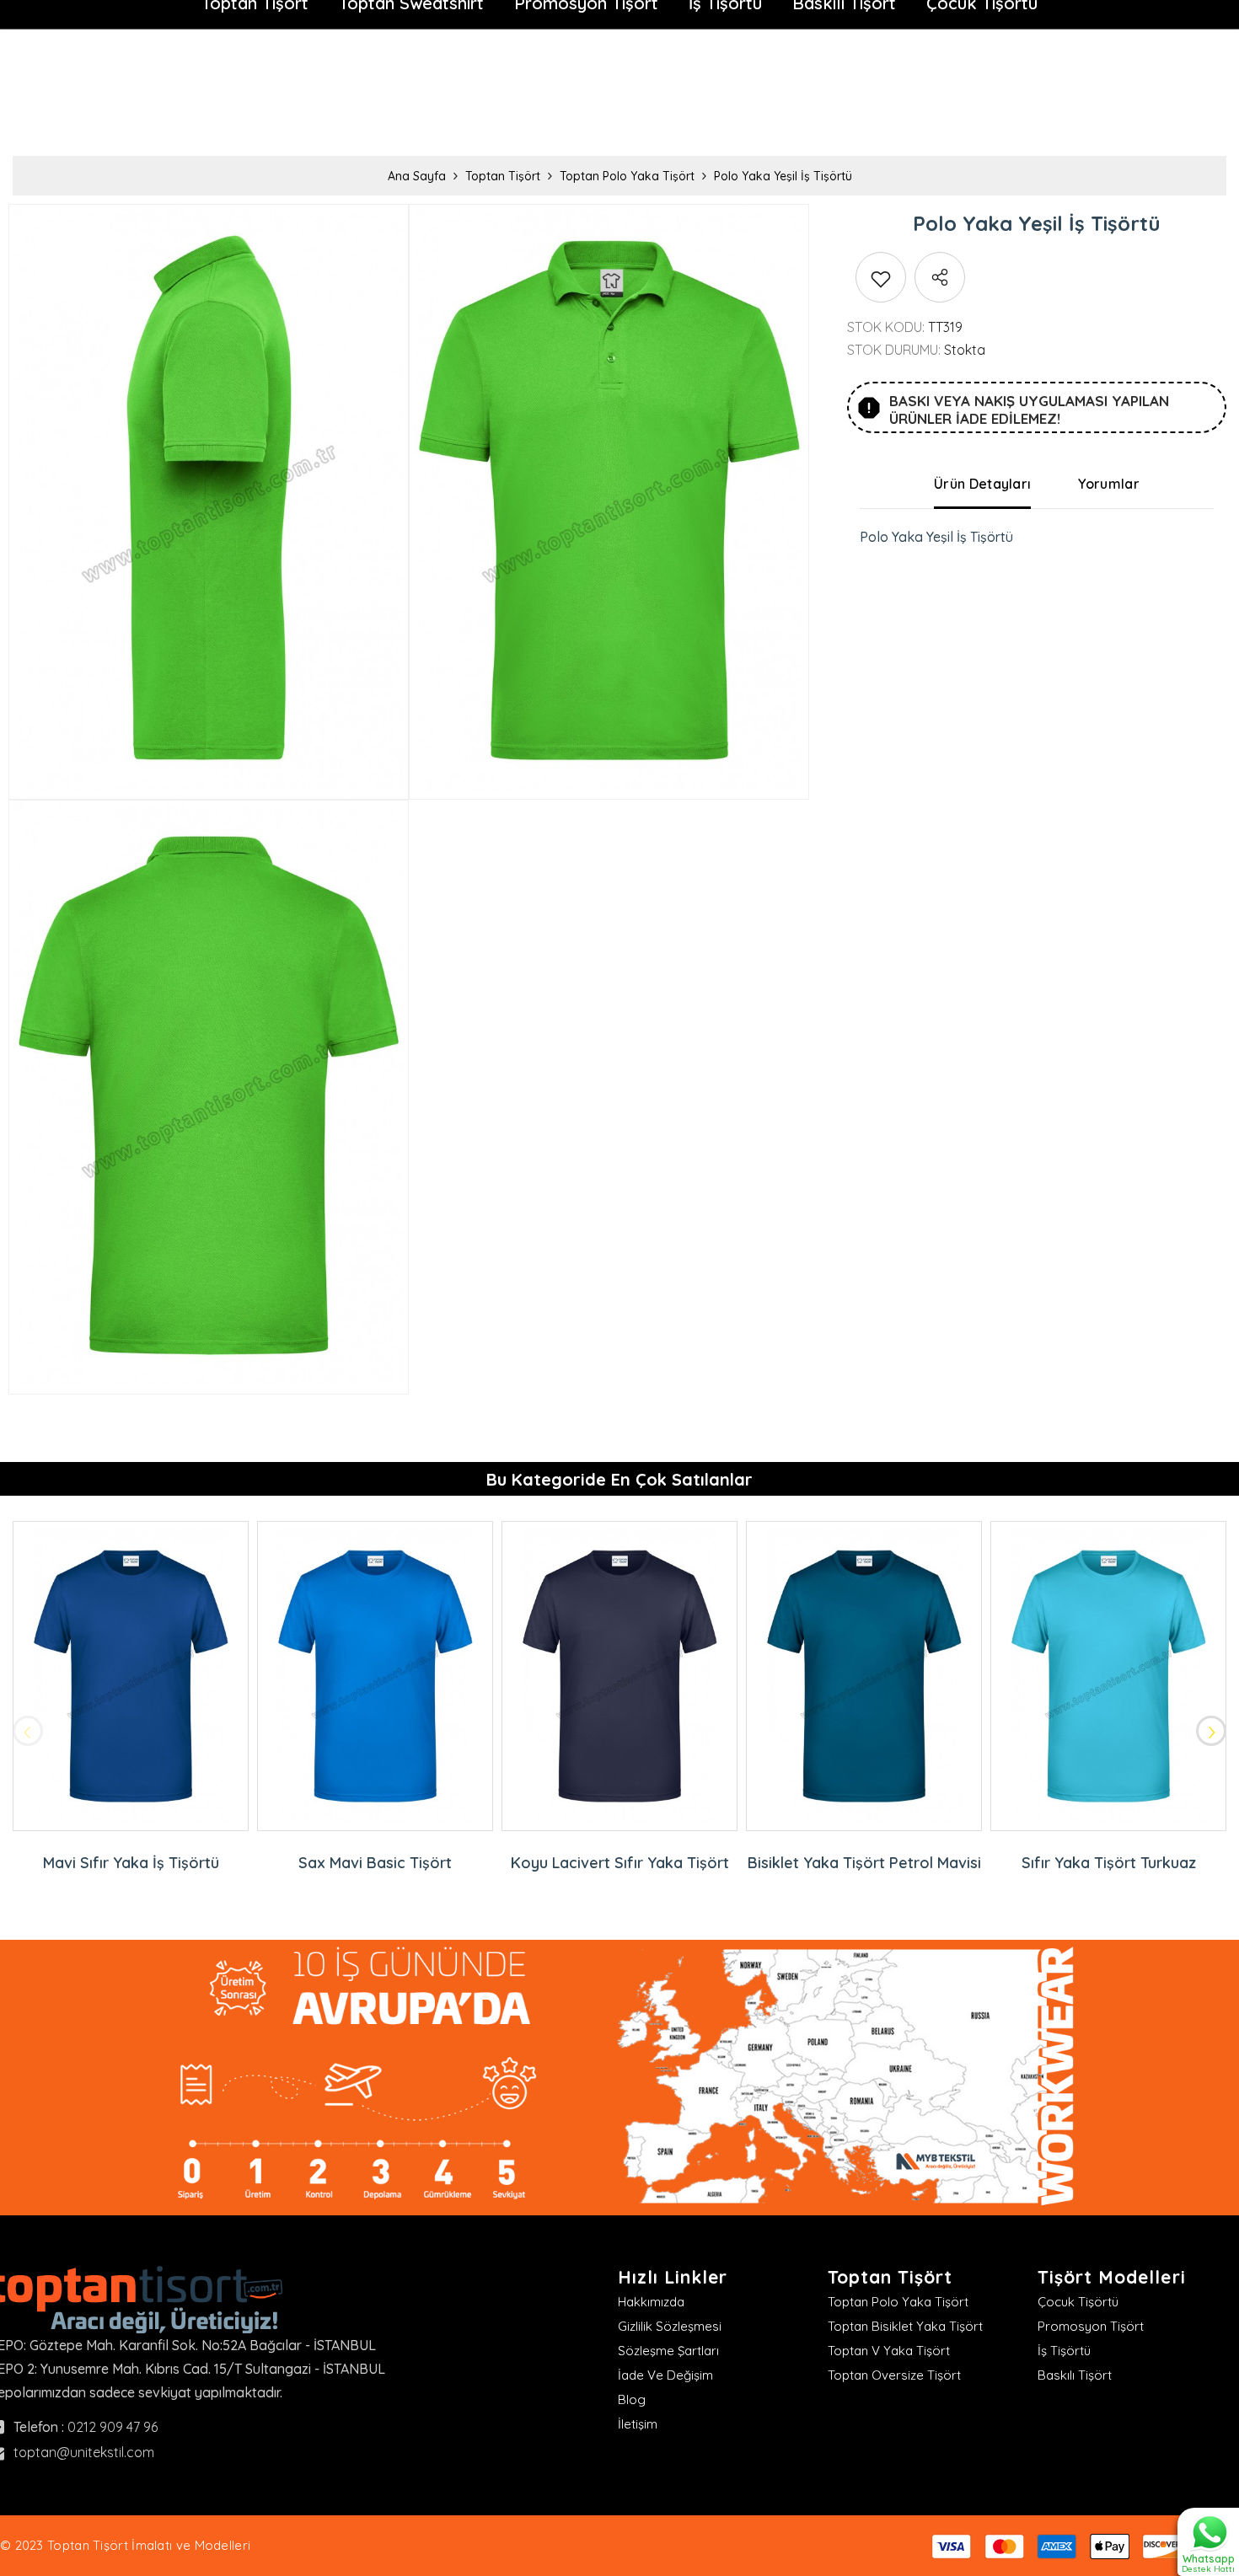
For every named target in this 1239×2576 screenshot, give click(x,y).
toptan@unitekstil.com (84, 2452)
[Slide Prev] (28, 1731)
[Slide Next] (1211, 1731)
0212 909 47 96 (113, 2427)
